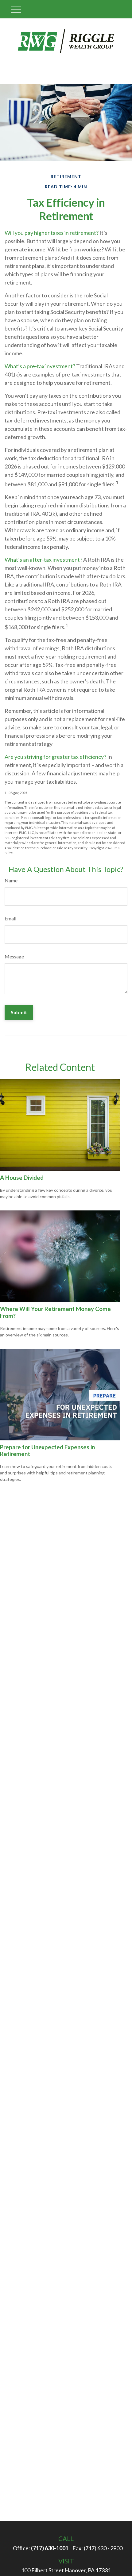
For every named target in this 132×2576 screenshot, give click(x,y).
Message (14, 956)
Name (11, 880)
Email (10, 918)
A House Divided (22, 1178)
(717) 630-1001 (50, 2548)
